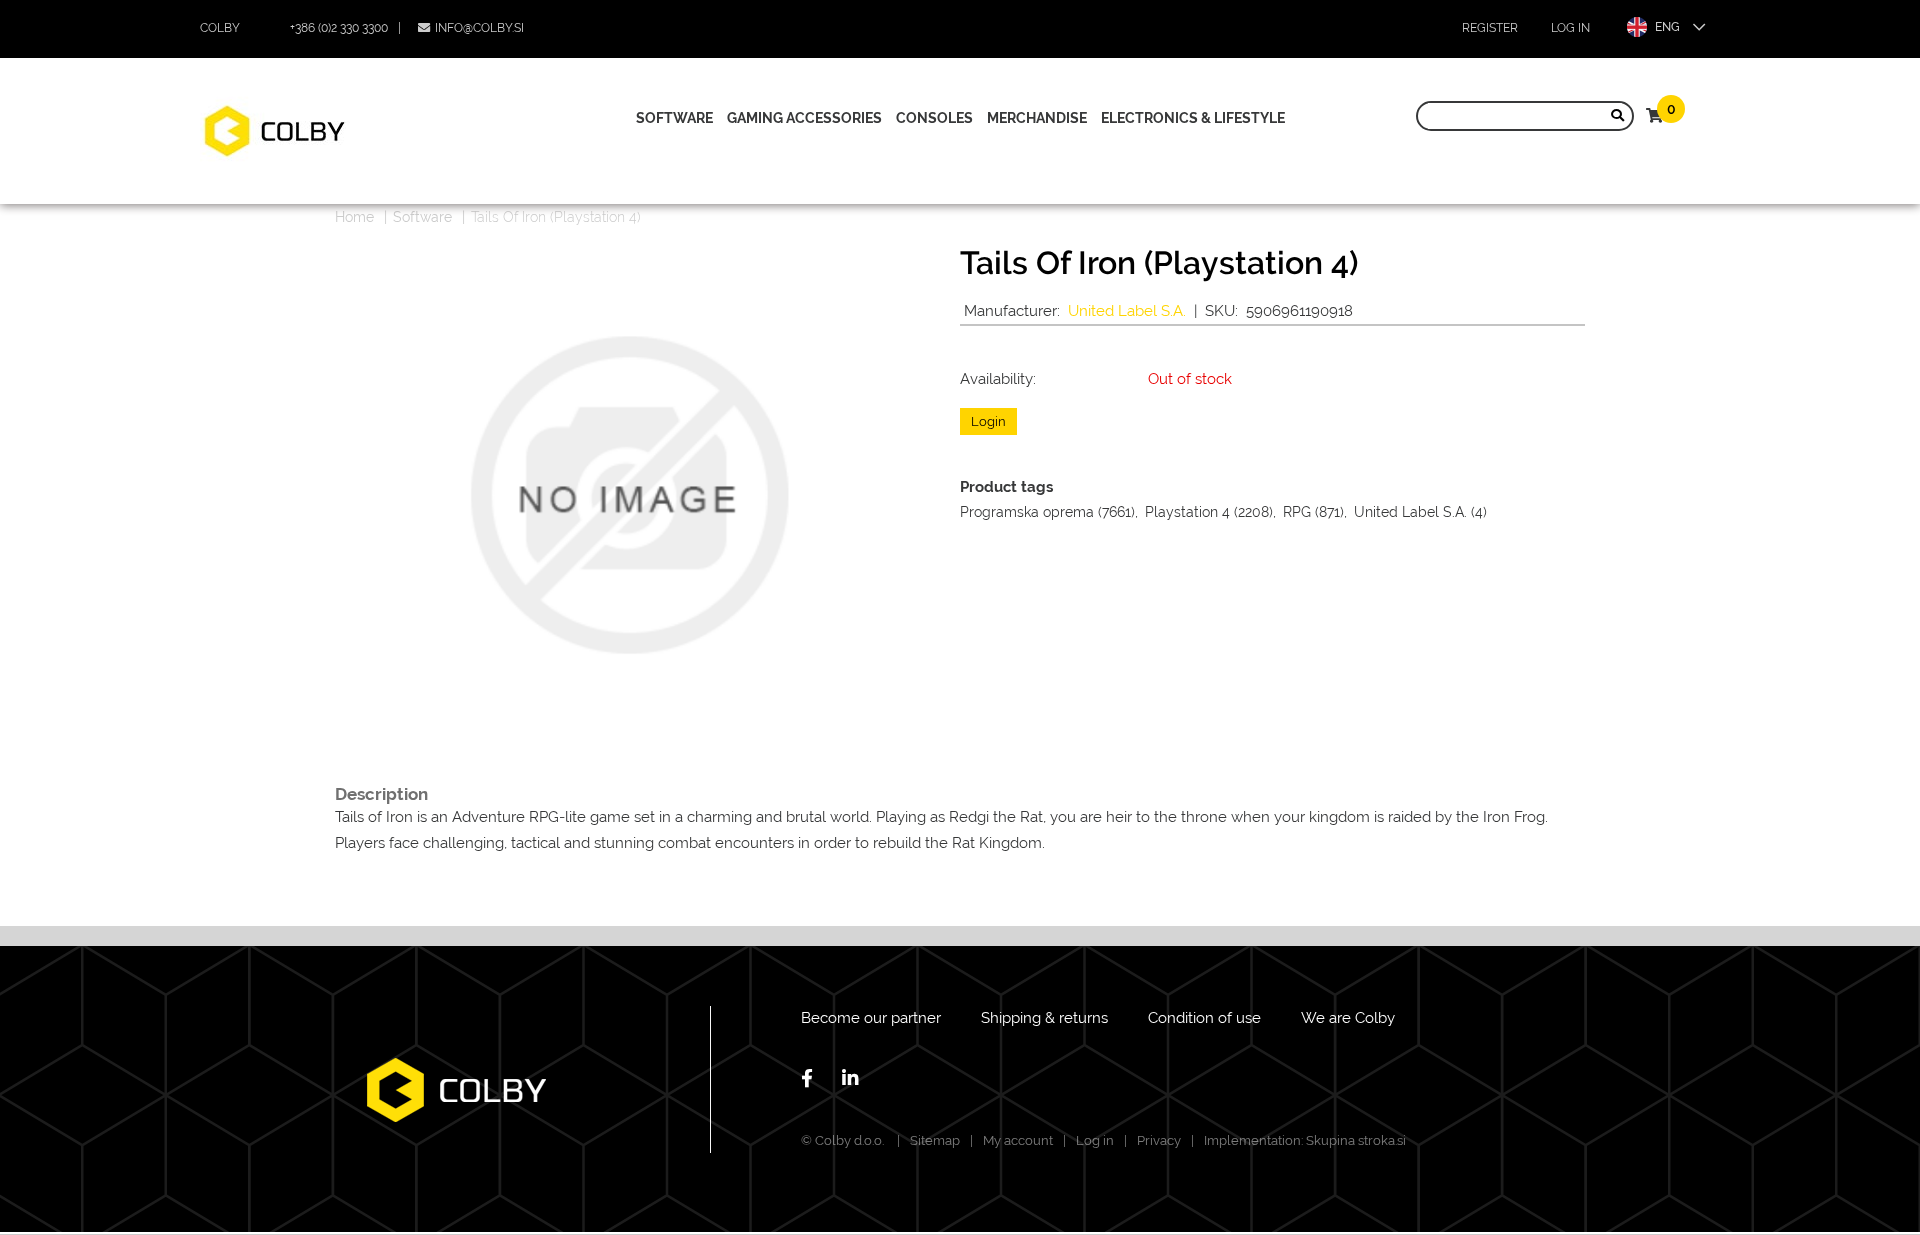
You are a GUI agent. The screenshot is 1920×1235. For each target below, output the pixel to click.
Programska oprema (1027, 512)
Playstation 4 (1187, 512)
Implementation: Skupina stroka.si (1305, 1140)
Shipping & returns (1044, 1018)
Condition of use (1204, 1018)
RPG (1297, 512)
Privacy (1159, 1140)
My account (1018, 1140)
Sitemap (935, 1140)
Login (988, 421)
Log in (1570, 28)
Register (1490, 28)
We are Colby (1348, 1018)
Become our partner (871, 1018)
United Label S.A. (1127, 311)
